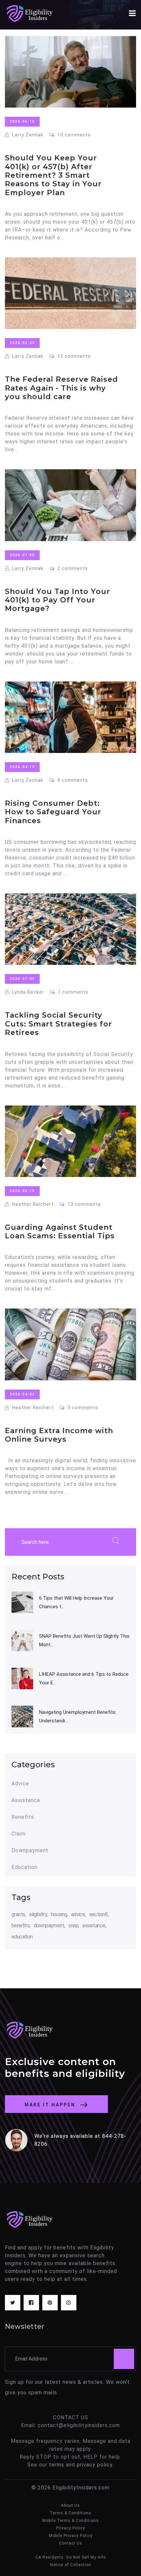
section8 (99, 1914)
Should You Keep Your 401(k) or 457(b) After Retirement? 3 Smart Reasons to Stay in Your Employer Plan (53, 175)
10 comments (73, 135)
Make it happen (51, 2105)
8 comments (72, 780)
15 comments (73, 356)
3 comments (82, 1408)
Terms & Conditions (71, 2513)
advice (78, 1914)
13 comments (84, 1204)
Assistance (26, 1800)
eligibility (38, 1914)
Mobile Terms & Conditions (70, 2521)
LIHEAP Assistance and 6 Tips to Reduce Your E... (84, 1678)
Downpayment (30, 1851)
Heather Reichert (32, 1204)
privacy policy (95, 2465)
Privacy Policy (70, 2528)
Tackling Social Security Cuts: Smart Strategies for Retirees (59, 1024)
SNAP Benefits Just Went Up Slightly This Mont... (84, 1640)
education (22, 1937)
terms (57, 2465)
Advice (20, 1784)
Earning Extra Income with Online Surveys (59, 1435)
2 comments (72, 568)
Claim (19, 1834)
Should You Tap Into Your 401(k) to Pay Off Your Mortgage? (58, 600)
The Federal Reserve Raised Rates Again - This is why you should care (61, 388)
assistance (94, 1926)
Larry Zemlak (27, 135)
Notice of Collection (71, 2565)
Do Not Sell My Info (86, 2557)
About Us (70, 2505)
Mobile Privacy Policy (71, 2536)
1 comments (73, 992)
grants (18, 1914)
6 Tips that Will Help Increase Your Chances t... (76, 1602)
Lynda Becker (27, 992)
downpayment (49, 1926)
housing (59, 1914)
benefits (20, 1926)
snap (73, 1926)
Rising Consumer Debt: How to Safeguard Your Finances (53, 812)
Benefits (23, 1817)
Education (24, 1867)
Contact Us (71, 2543)
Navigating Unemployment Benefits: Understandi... (78, 1716)
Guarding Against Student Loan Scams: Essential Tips (60, 1232)
